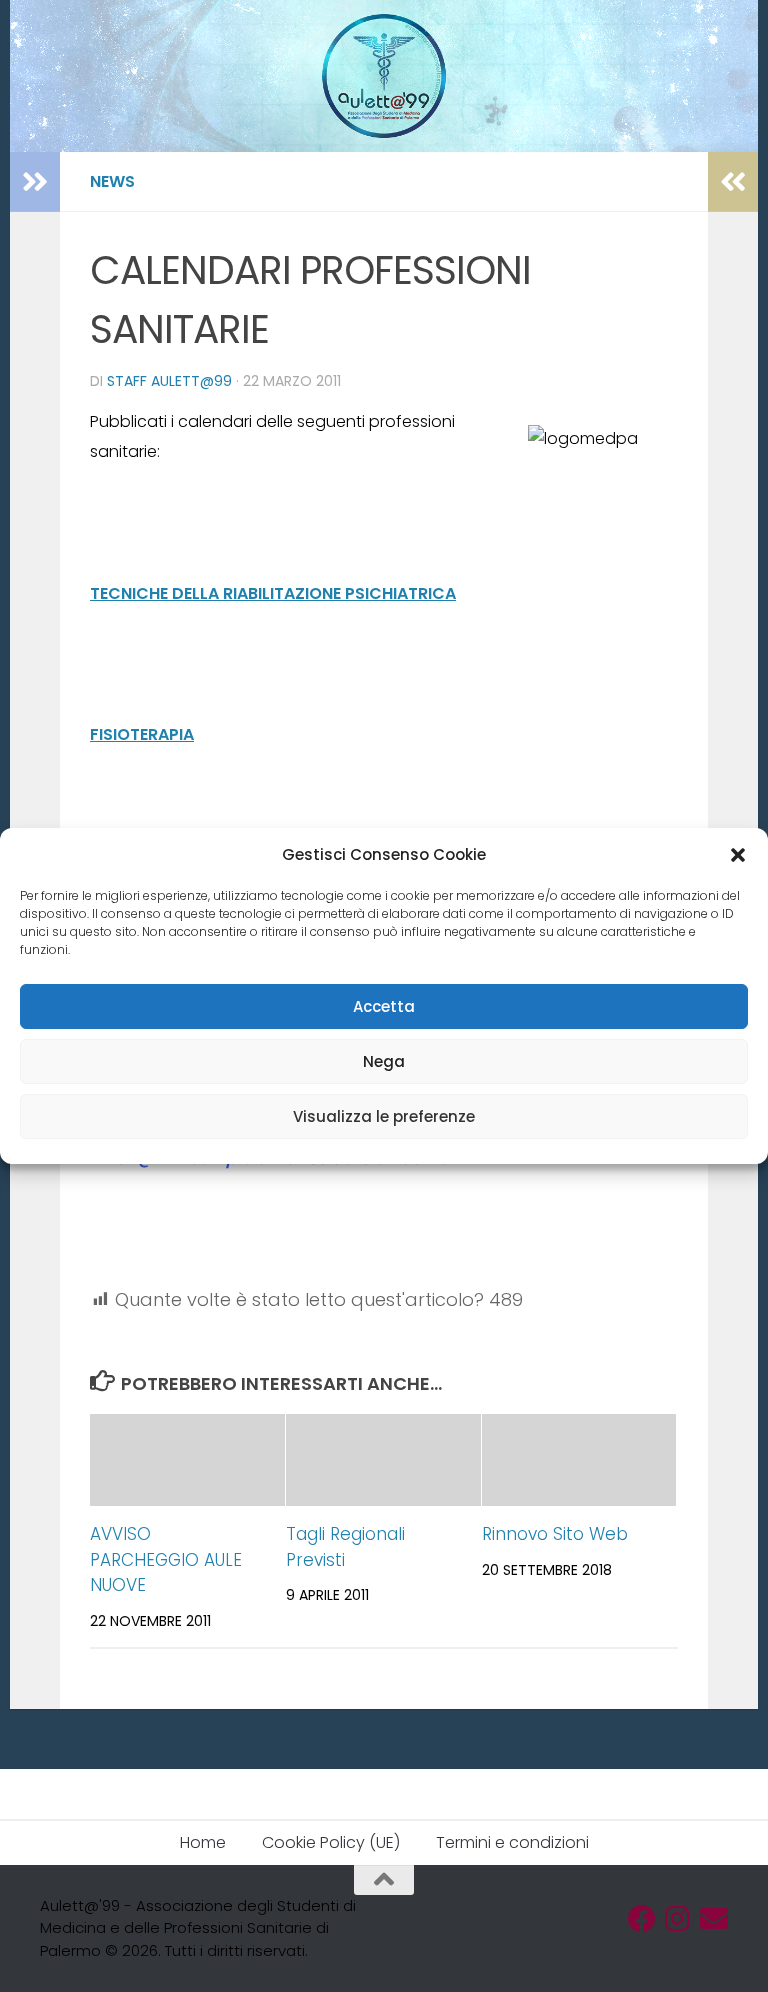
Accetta (384, 1006)
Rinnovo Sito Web (555, 1534)
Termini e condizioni (512, 1842)
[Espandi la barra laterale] (35, 182)
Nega (384, 1061)
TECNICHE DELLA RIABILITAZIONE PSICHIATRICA (273, 593)
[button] (738, 855)
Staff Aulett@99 (169, 381)
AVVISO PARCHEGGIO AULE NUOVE (166, 1559)
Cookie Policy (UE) (331, 1842)
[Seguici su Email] (714, 1919)
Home (203, 1842)
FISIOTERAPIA (142, 734)
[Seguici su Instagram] (678, 1919)
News (112, 181)
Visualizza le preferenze (384, 1116)
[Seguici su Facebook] (642, 1919)
